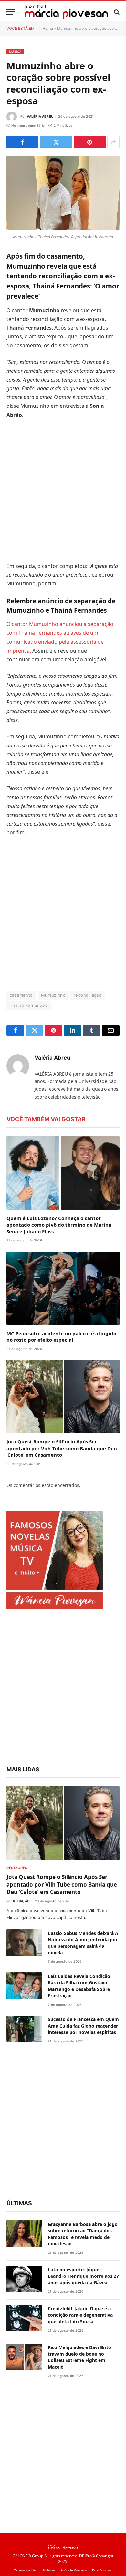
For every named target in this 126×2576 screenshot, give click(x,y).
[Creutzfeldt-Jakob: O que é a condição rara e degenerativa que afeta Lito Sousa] (24, 2318)
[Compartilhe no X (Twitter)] (56, 142)
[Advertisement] (63, 490)
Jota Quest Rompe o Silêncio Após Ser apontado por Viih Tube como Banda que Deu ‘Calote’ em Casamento (62, 1448)
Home (48, 28)
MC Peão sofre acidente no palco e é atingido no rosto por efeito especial (61, 1336)
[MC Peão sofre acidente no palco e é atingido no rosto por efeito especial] (63, 1288)
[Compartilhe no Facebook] (22, 142)
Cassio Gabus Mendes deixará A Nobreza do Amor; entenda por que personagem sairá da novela (83, 1943)
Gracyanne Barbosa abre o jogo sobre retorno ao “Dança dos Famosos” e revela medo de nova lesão (83, 2234)
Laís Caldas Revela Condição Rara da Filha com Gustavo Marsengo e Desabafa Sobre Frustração (79, 1986)
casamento (21, 995)
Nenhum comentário (28, 125)
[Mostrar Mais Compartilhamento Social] (113, 142)
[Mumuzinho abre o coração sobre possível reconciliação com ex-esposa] (63, 193)
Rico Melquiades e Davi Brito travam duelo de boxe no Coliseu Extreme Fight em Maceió (79, 2357)
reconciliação (88, 995)
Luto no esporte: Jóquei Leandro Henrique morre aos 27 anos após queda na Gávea (83, 2276)
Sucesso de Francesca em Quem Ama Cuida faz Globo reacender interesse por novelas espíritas (83, 2026)
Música (15, 51)
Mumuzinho (53, 995)
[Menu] (11, 12)
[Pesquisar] (116, 12)
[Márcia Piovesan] (66, 12)
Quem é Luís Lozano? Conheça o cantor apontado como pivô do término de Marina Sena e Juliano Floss (59, 1225)
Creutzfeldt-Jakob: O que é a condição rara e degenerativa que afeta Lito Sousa (80, 2315)
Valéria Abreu (40, 116)
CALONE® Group (28, 2556)
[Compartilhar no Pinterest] (90, 142)
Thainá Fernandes (29, 1005)
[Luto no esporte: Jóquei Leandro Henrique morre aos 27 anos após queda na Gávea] (24, 2279)
